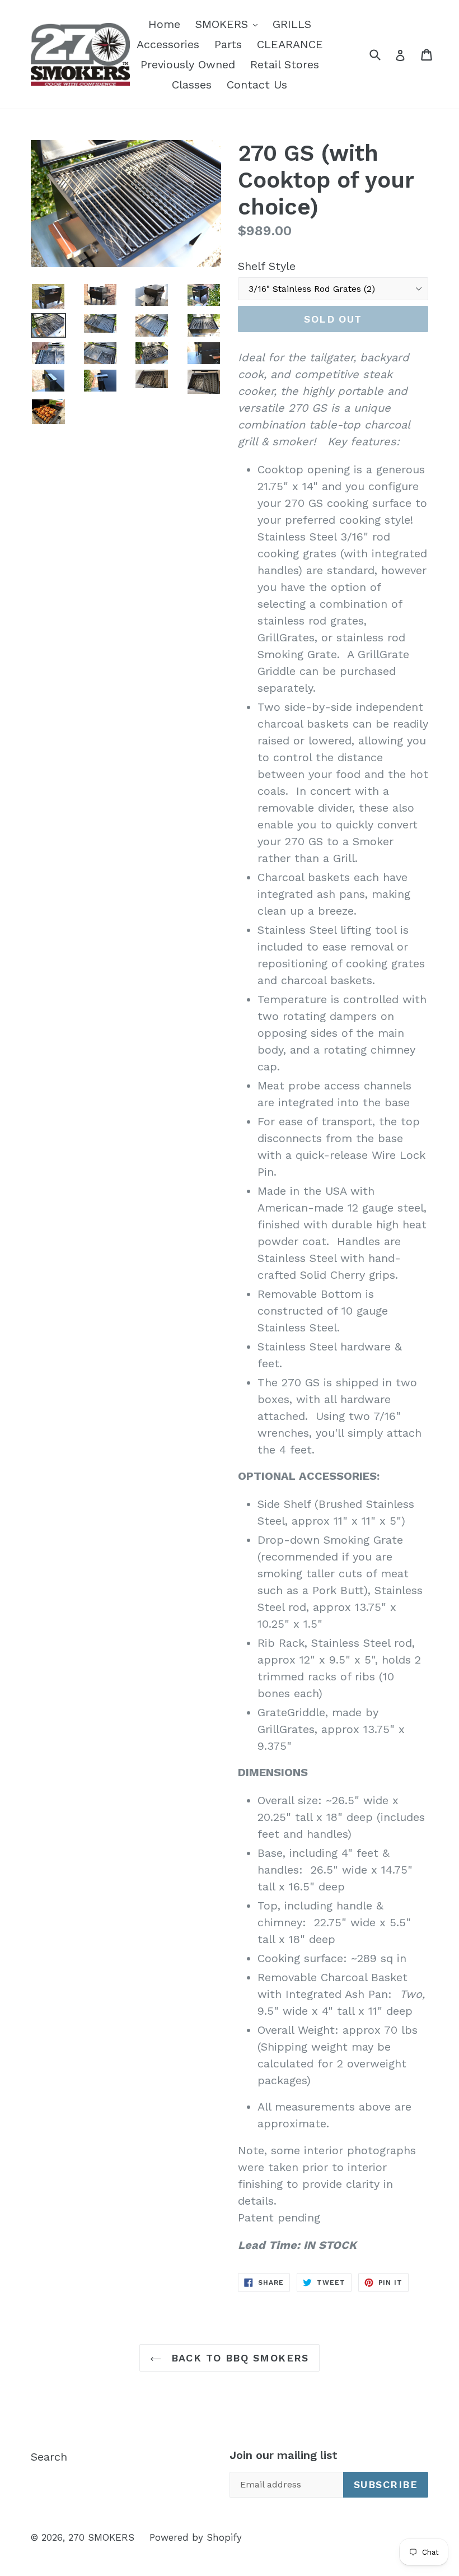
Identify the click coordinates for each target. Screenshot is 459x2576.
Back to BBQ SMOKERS (238, 2358)
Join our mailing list (284, 2455)
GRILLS (292, 24)
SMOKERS (229, 24)
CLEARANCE (290, 44)
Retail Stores (285, 64)
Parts (228, 44)
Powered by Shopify (196, 2537)
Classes (192, 85)
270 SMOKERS (101, 2537)
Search (49, 2457)
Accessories (168, 44)
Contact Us (257, 85)
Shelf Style (267, 266)
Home (164, 24)
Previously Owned (188, 64)
